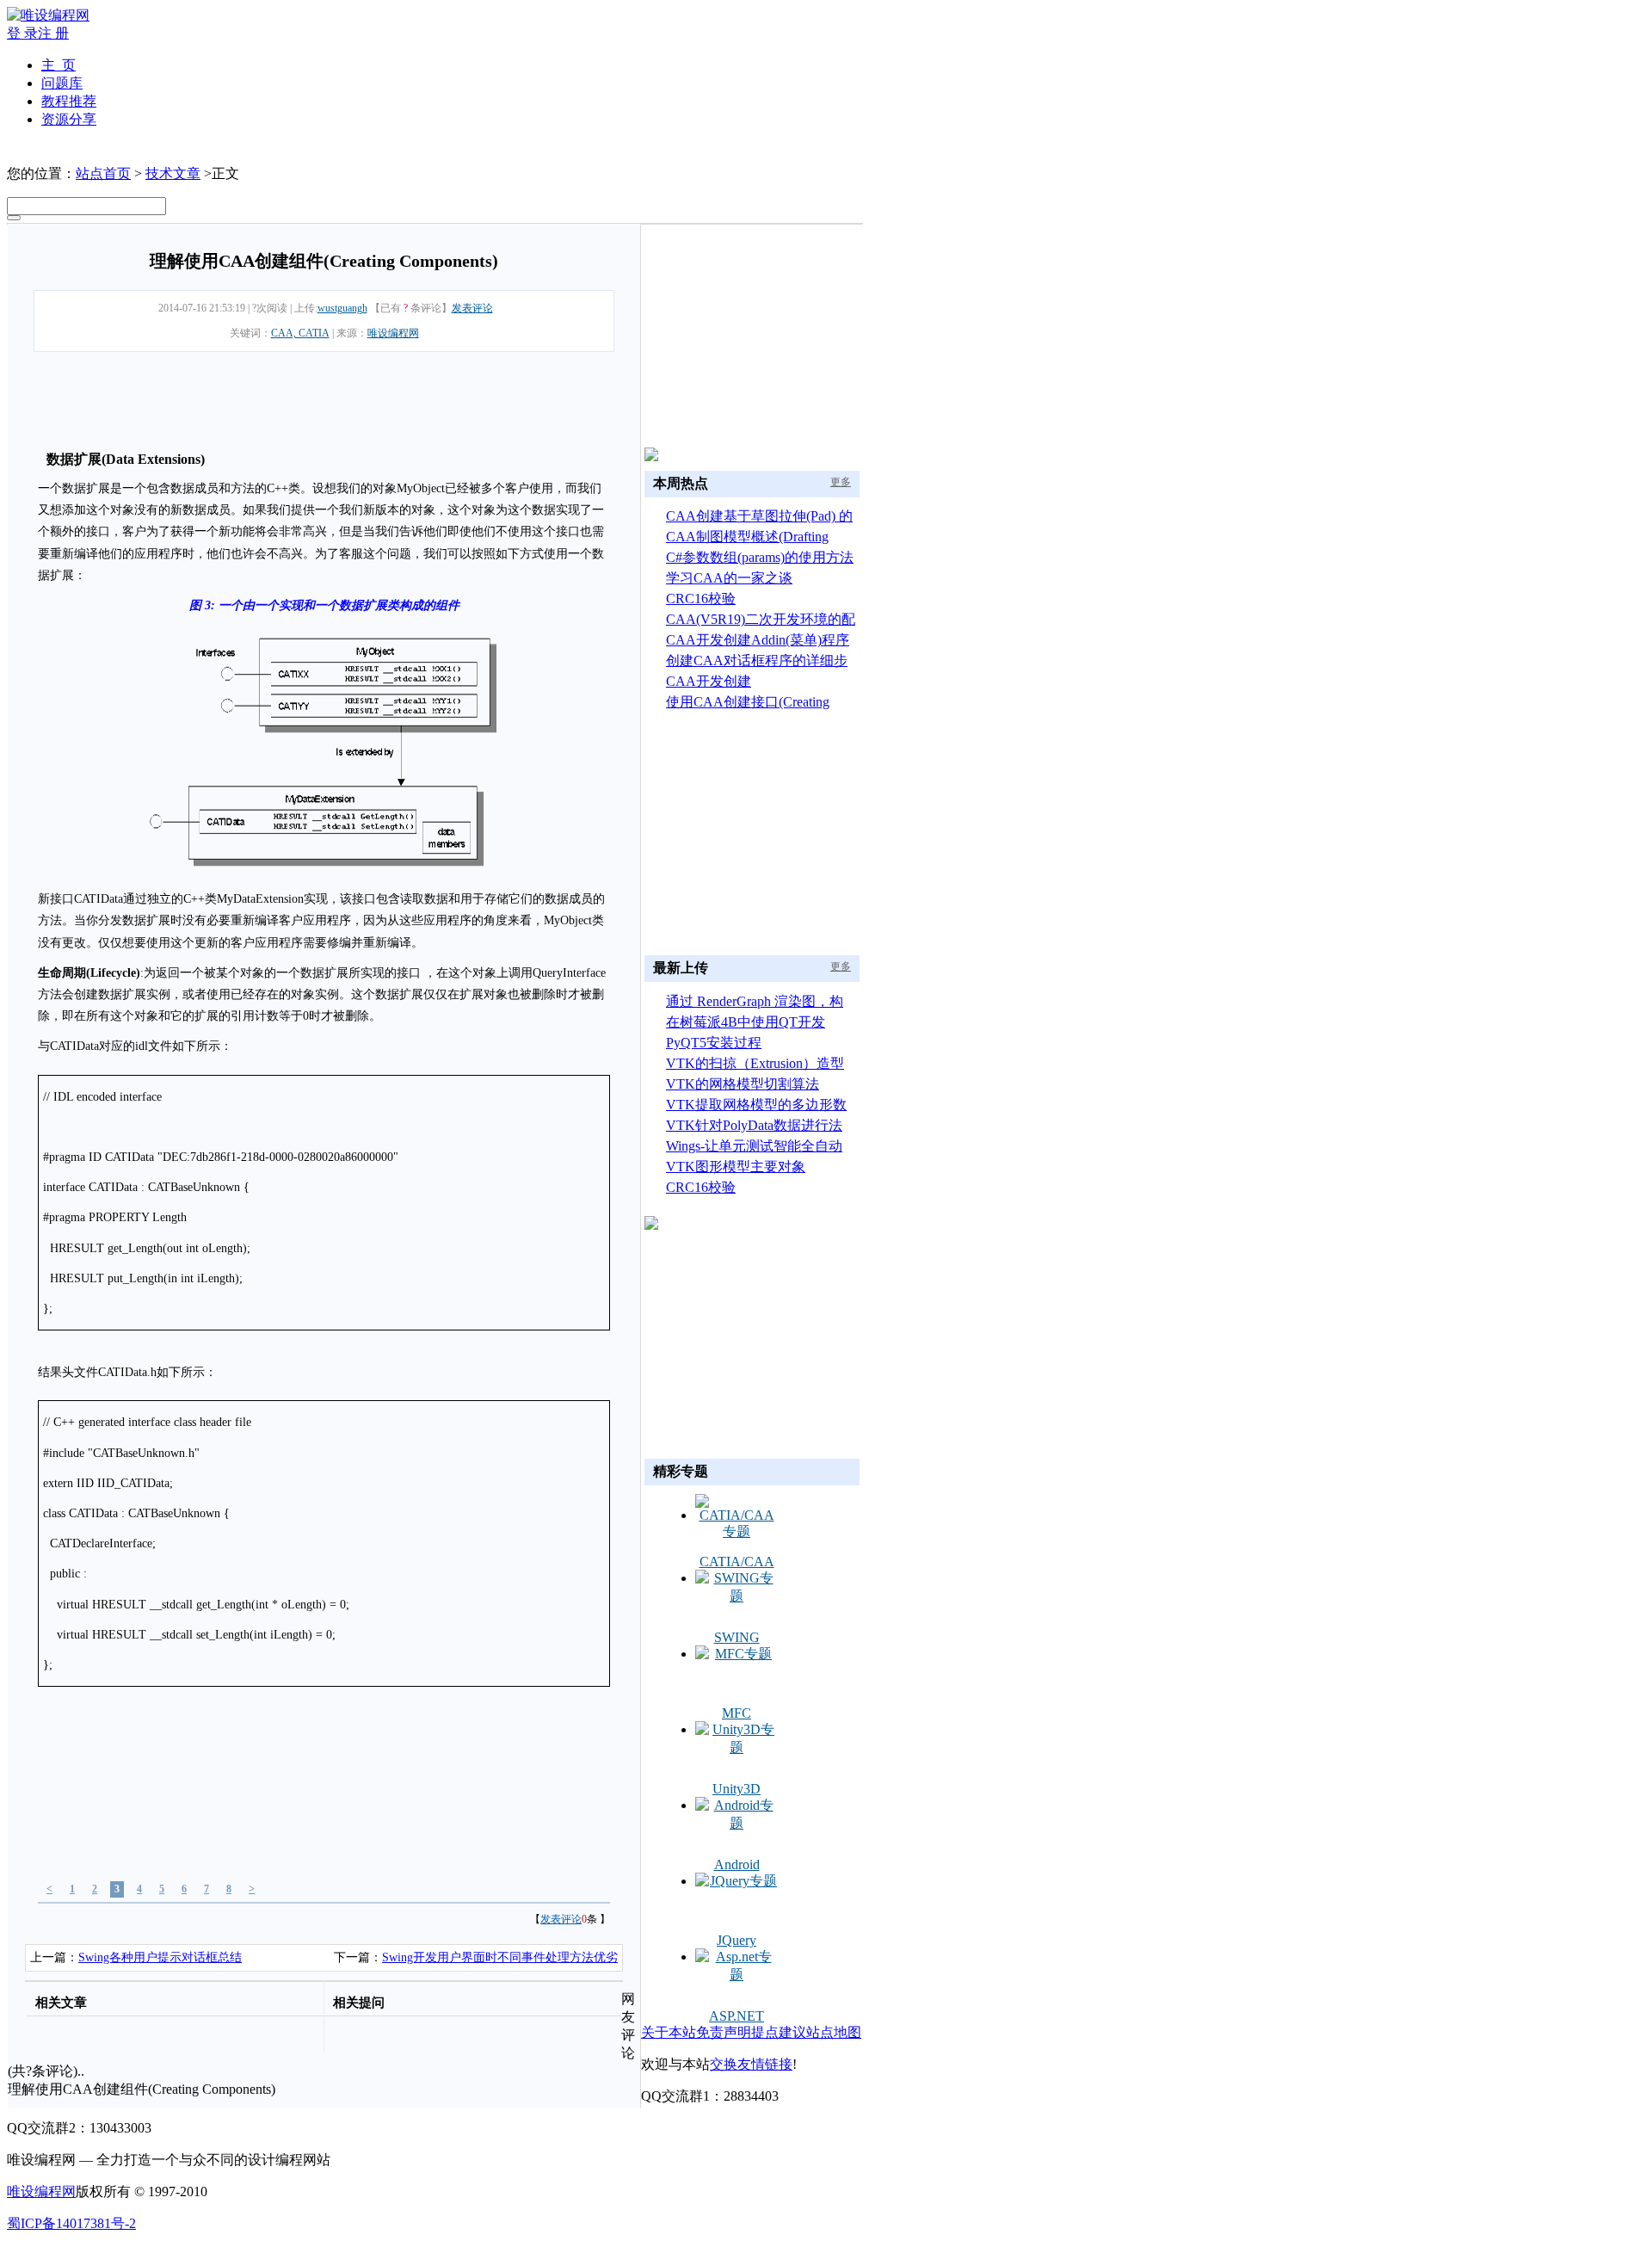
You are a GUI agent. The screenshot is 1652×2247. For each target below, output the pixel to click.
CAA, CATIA (300, 333)
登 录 (22, 33)
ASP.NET (737, 2016)
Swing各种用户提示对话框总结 (160, 1957)
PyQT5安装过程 (714, 1043)
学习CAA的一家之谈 (729, 578)
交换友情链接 (751, 2064)
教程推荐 (69, 101)
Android (737, 1864)
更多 (841, 482)
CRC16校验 (701, 599)
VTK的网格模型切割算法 (743, 1084)
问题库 (62, 83)
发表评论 (472, 308)
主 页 (59, 65)
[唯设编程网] (48, 15)
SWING (737, 1637)
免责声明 (724, 2032)
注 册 (53, 33)
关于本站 (669, 2032)
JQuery (737, 1940)
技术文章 (173, 173)
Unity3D (737, 1789)
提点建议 (779, 2032)
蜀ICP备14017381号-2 (71, 2223)
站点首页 (103, 173)
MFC (737, 1713)
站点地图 (834, 2032)
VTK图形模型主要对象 (736, 1167)
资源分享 (69, 119)
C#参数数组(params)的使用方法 (760, 557)
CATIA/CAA (737, 1562)
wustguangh (342, 308)
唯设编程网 (393, 333)
